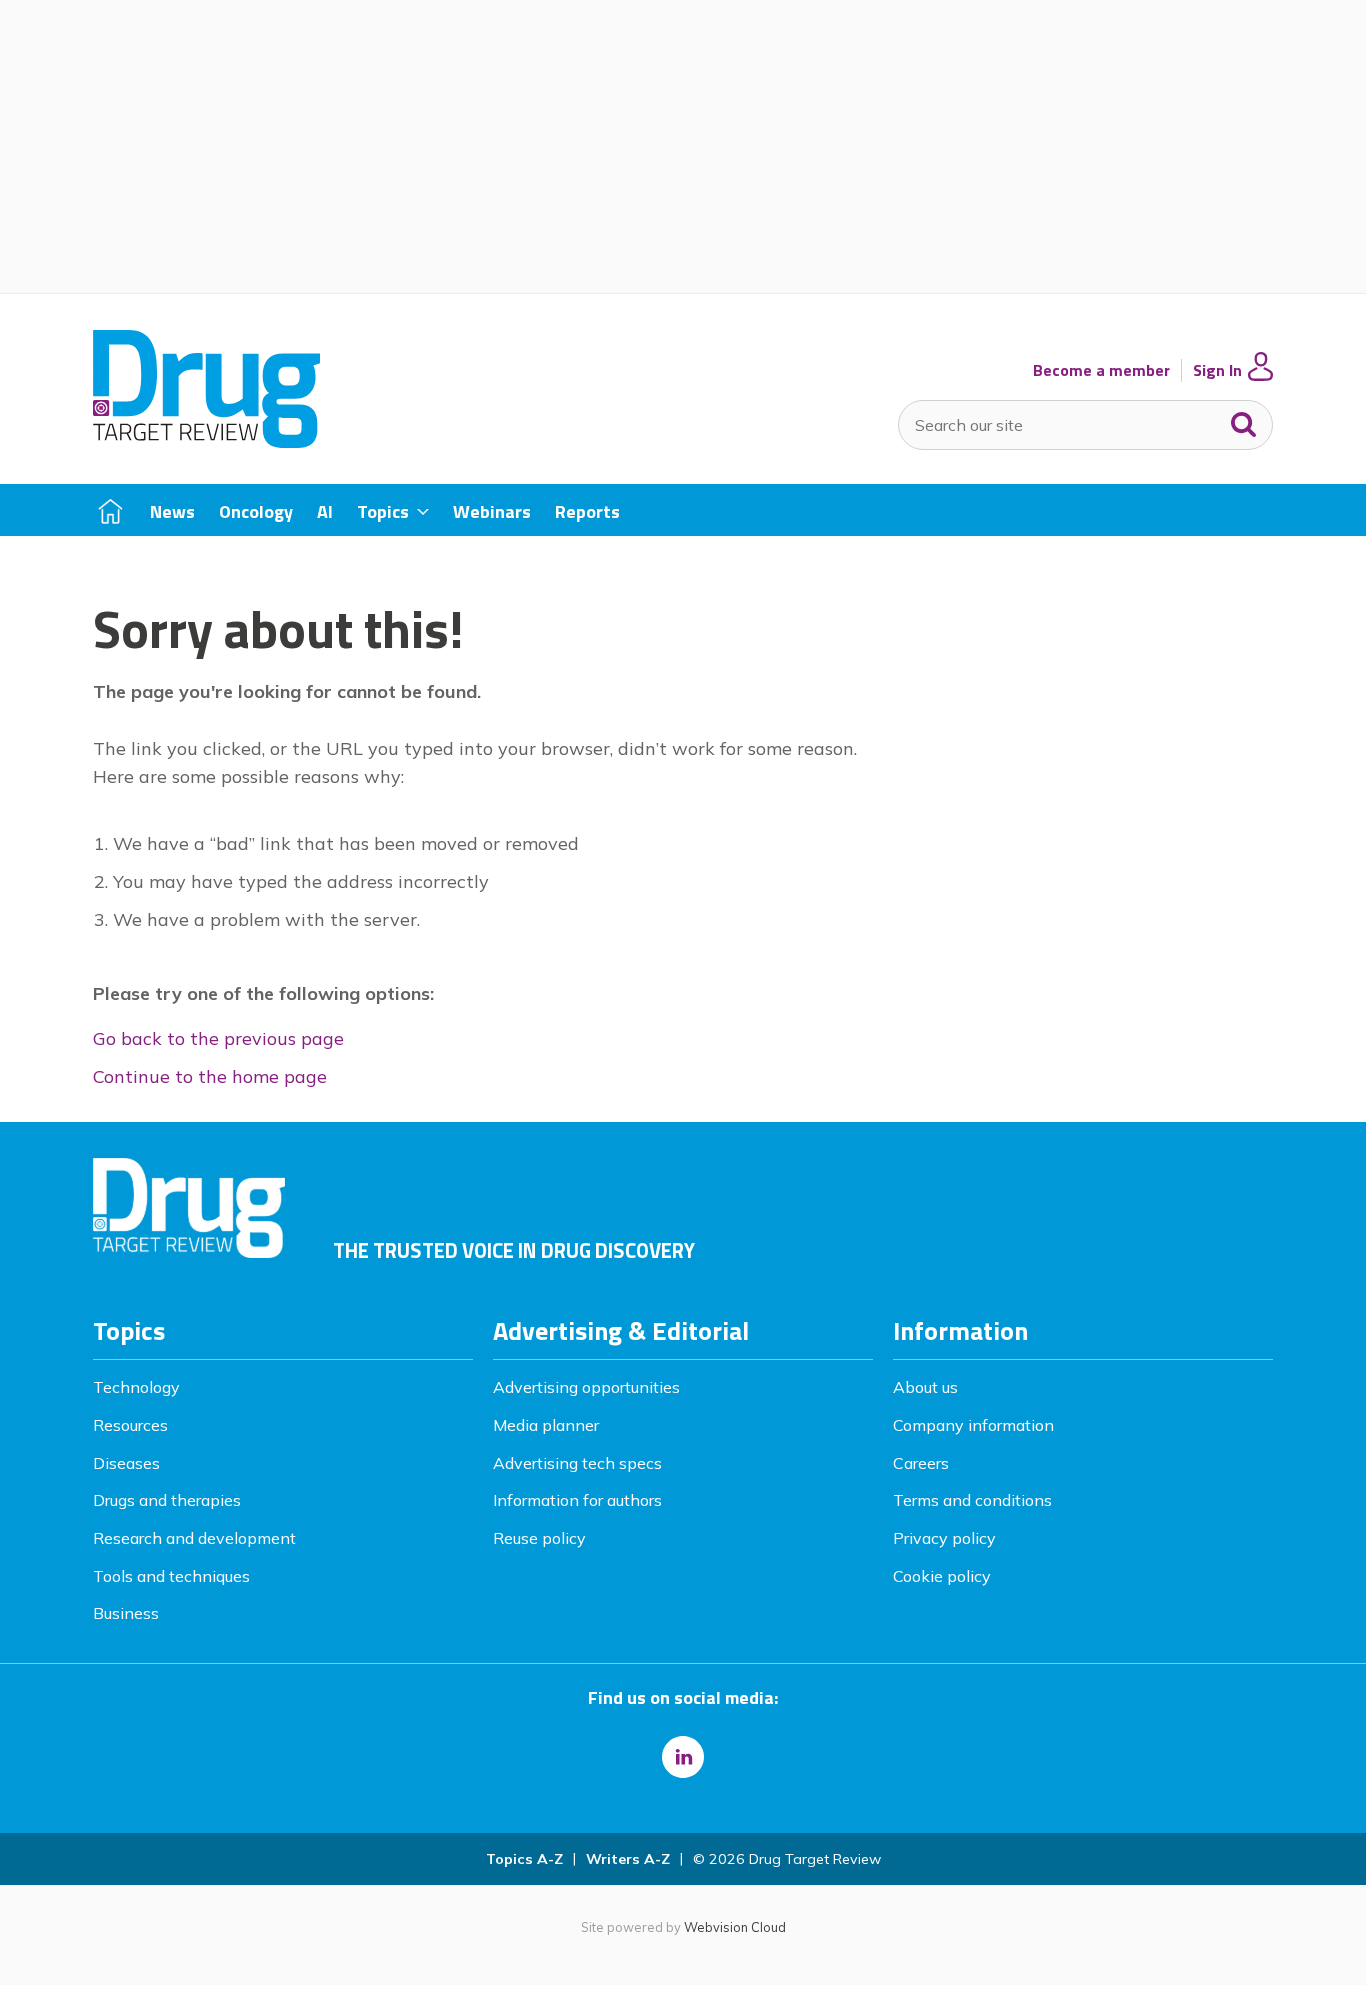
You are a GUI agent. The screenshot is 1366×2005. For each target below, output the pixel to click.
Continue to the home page (210, 1076)
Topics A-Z (524, 1859)
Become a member (1101, 370)
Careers (921, 1463)
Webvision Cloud (735, 1927)
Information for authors (577, 1500)
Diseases (126, 1463)
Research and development (194, 1538)
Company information (973, 1425)
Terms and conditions (972, 1500)
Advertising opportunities (586, 1387)
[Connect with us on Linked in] (683, 1757)
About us (925, 1387)
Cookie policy (942, 1576)
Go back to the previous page (218, 1038)
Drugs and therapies (167, 1500)
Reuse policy (539, 1538)
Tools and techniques (171, 1576)
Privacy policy (944, 1538)
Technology (136, 1387)
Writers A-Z (628, 1859)
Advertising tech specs (577, 1463)
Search (1244, 420)
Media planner (546, 1425)
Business (126, 1613)
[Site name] (206, 442)
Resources (130, 1425)
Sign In (1217, 370)
